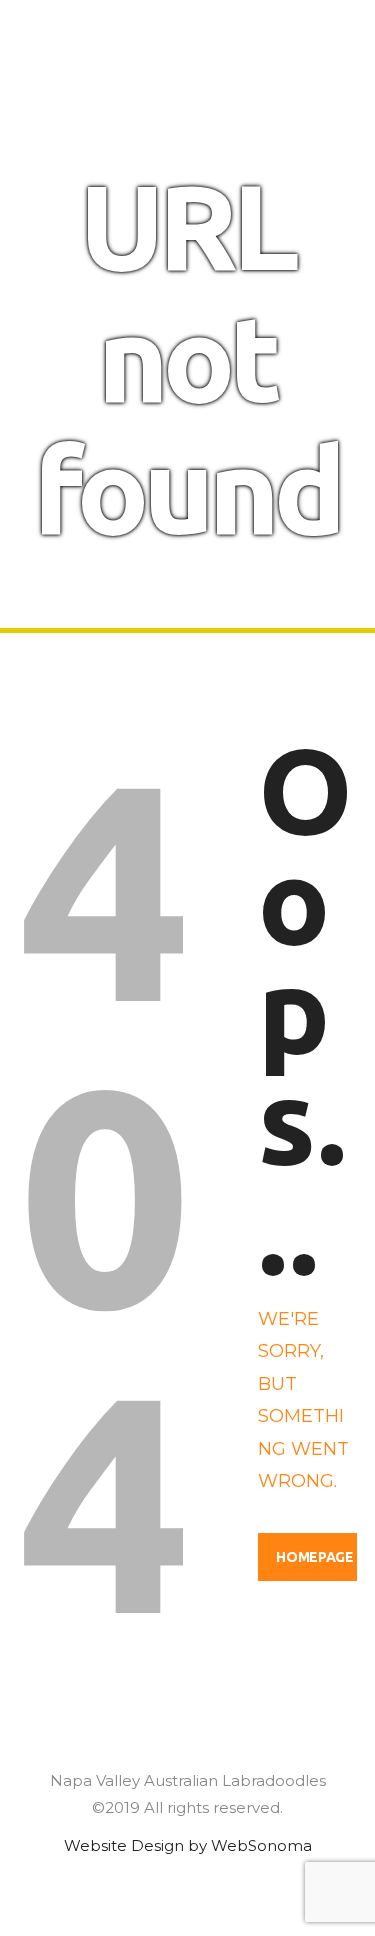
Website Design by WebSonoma (188, 1845)
